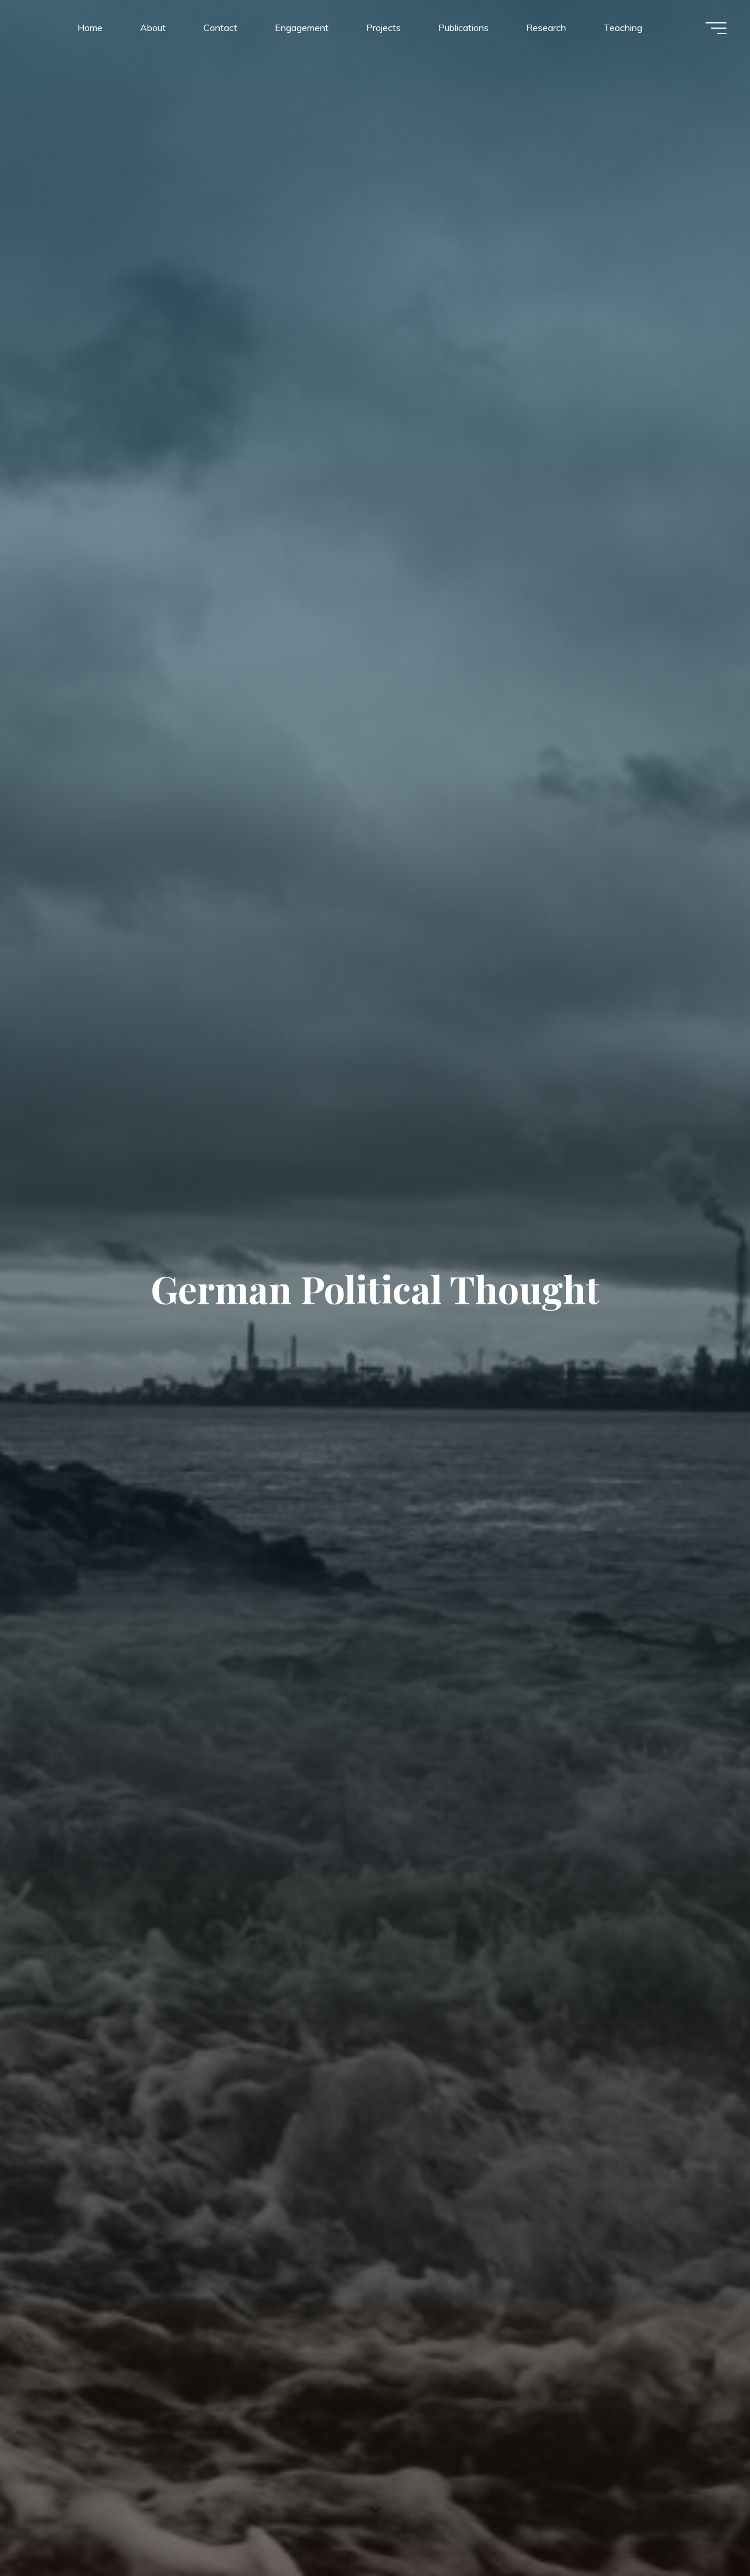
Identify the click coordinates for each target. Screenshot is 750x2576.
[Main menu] (716, 28)
